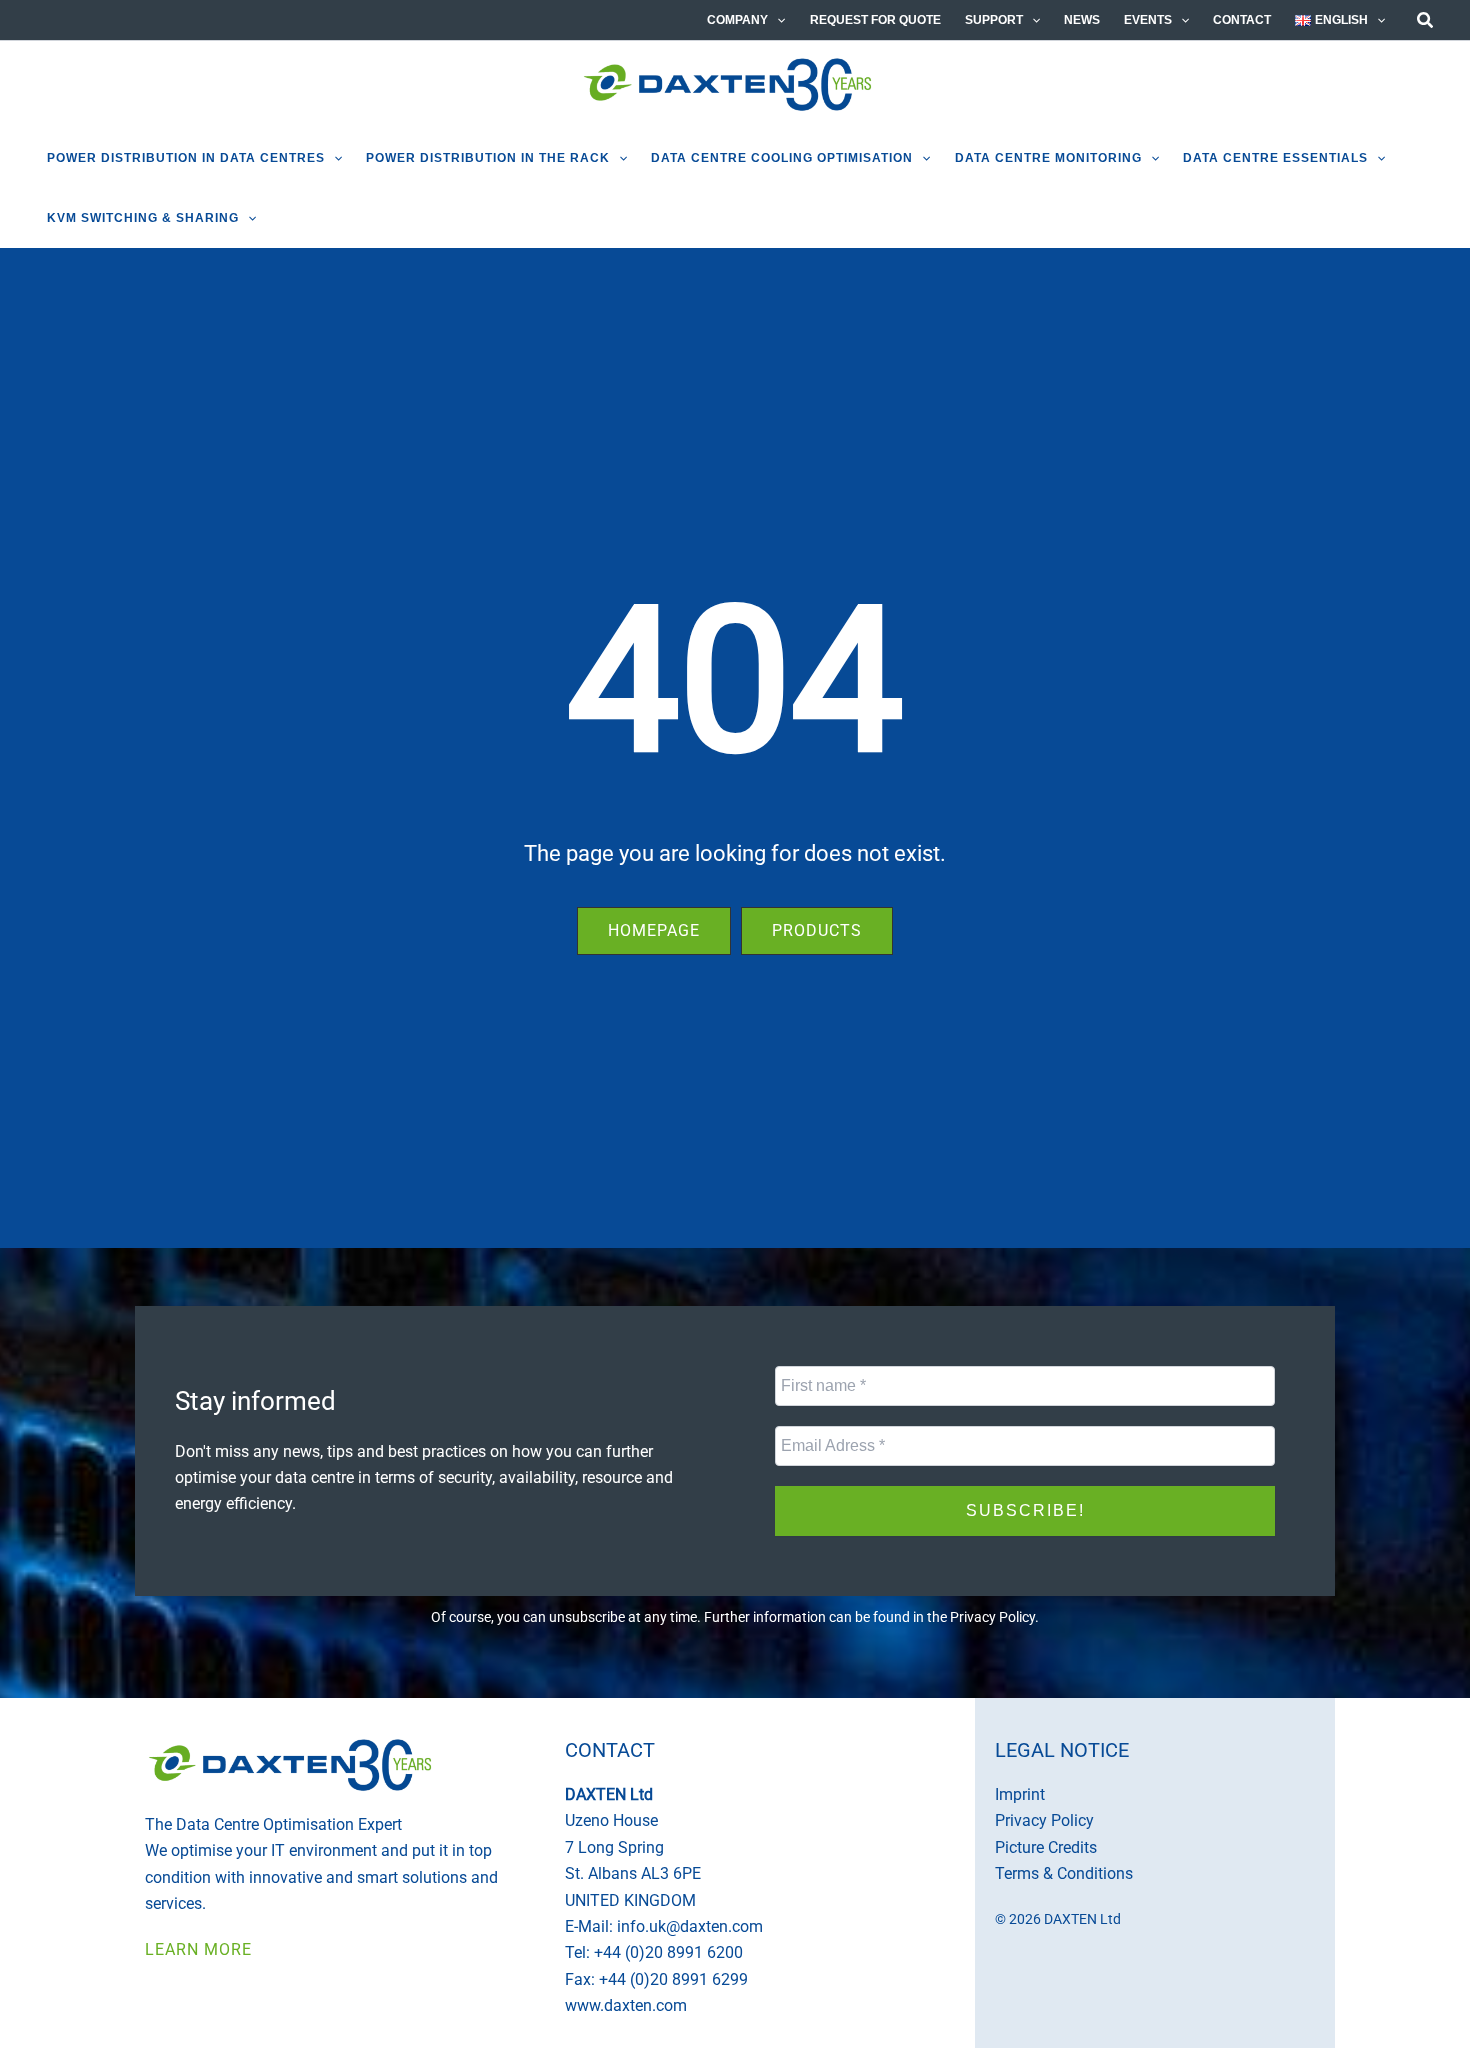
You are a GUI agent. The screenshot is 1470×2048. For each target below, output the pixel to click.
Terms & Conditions (1064, 1873)
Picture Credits (1046, 1847)
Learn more (198, 1949)
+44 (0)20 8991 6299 (673, 1979)
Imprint (1020, 1794)
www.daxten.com (626, 2005)
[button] (776, 20)
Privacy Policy (992, 1617)
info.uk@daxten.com (690, 1926)
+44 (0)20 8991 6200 (668, 1952)
